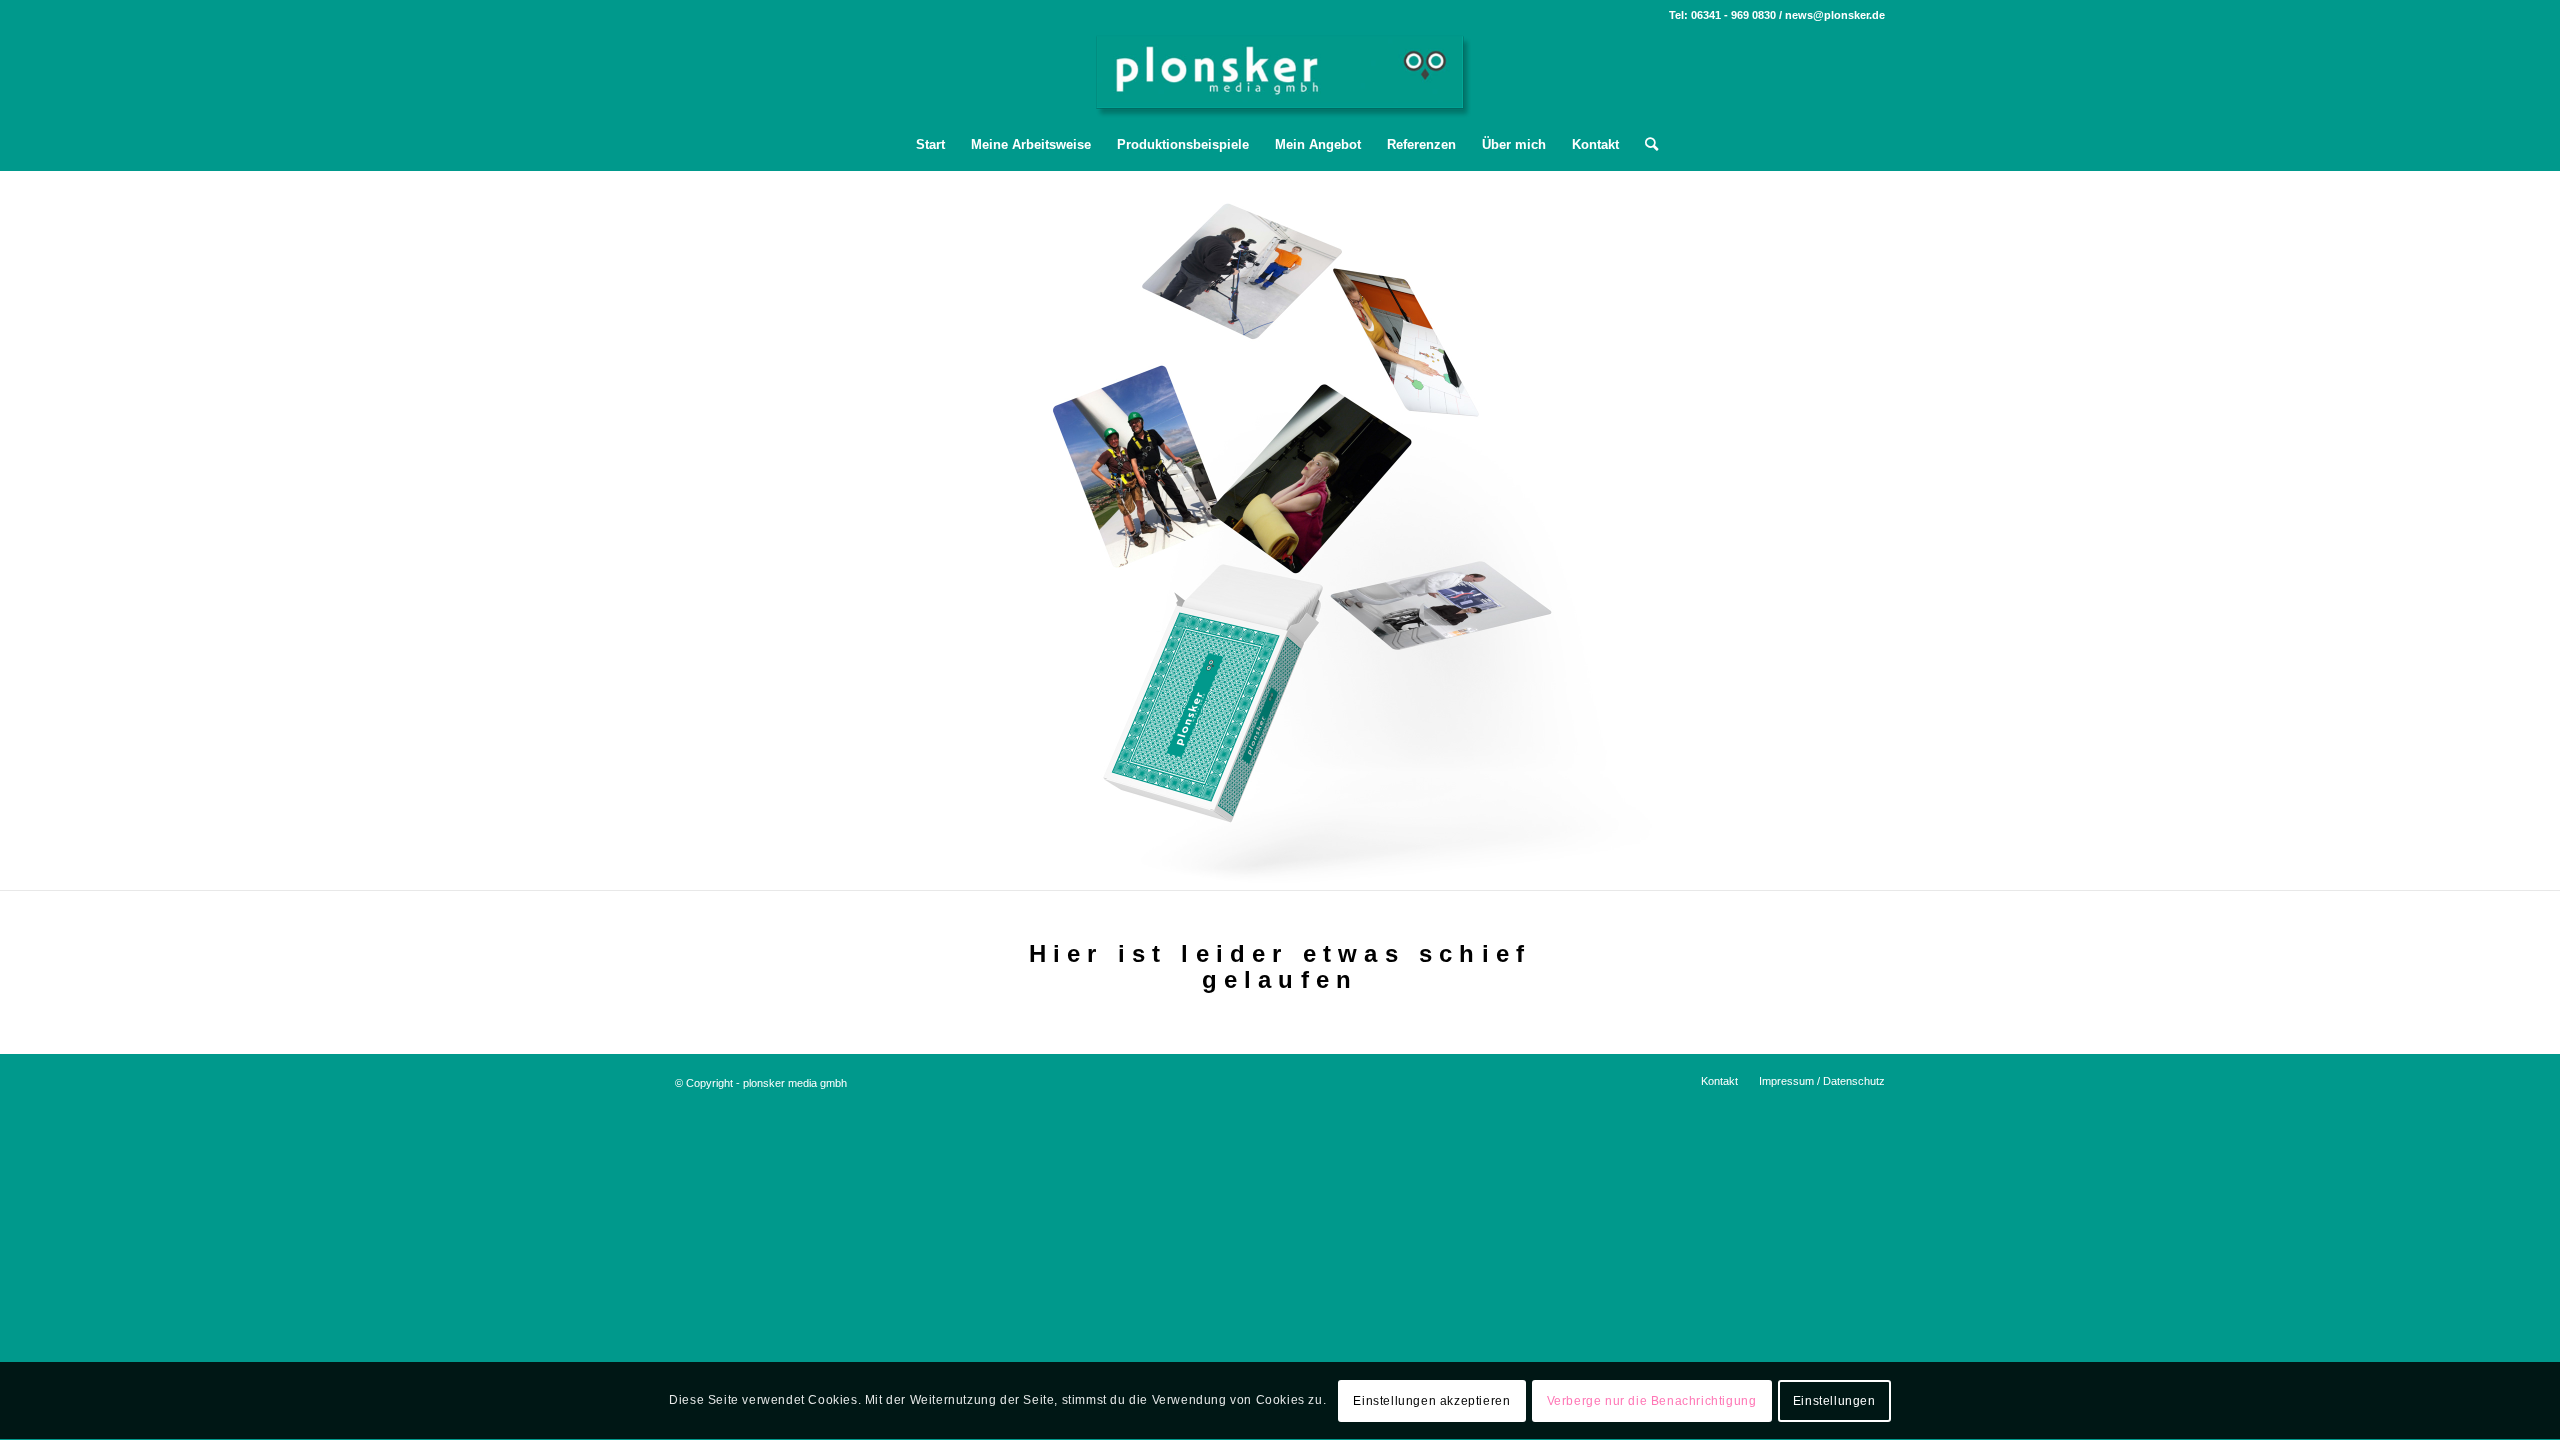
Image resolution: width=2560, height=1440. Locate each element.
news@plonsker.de (1835, 15)
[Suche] (1645, 145)
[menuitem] (930, 145)
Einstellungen (1834, 1401)
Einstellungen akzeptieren (1431, 1401)
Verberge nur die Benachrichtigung (1652, 1401)
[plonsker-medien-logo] (1280, 75)
